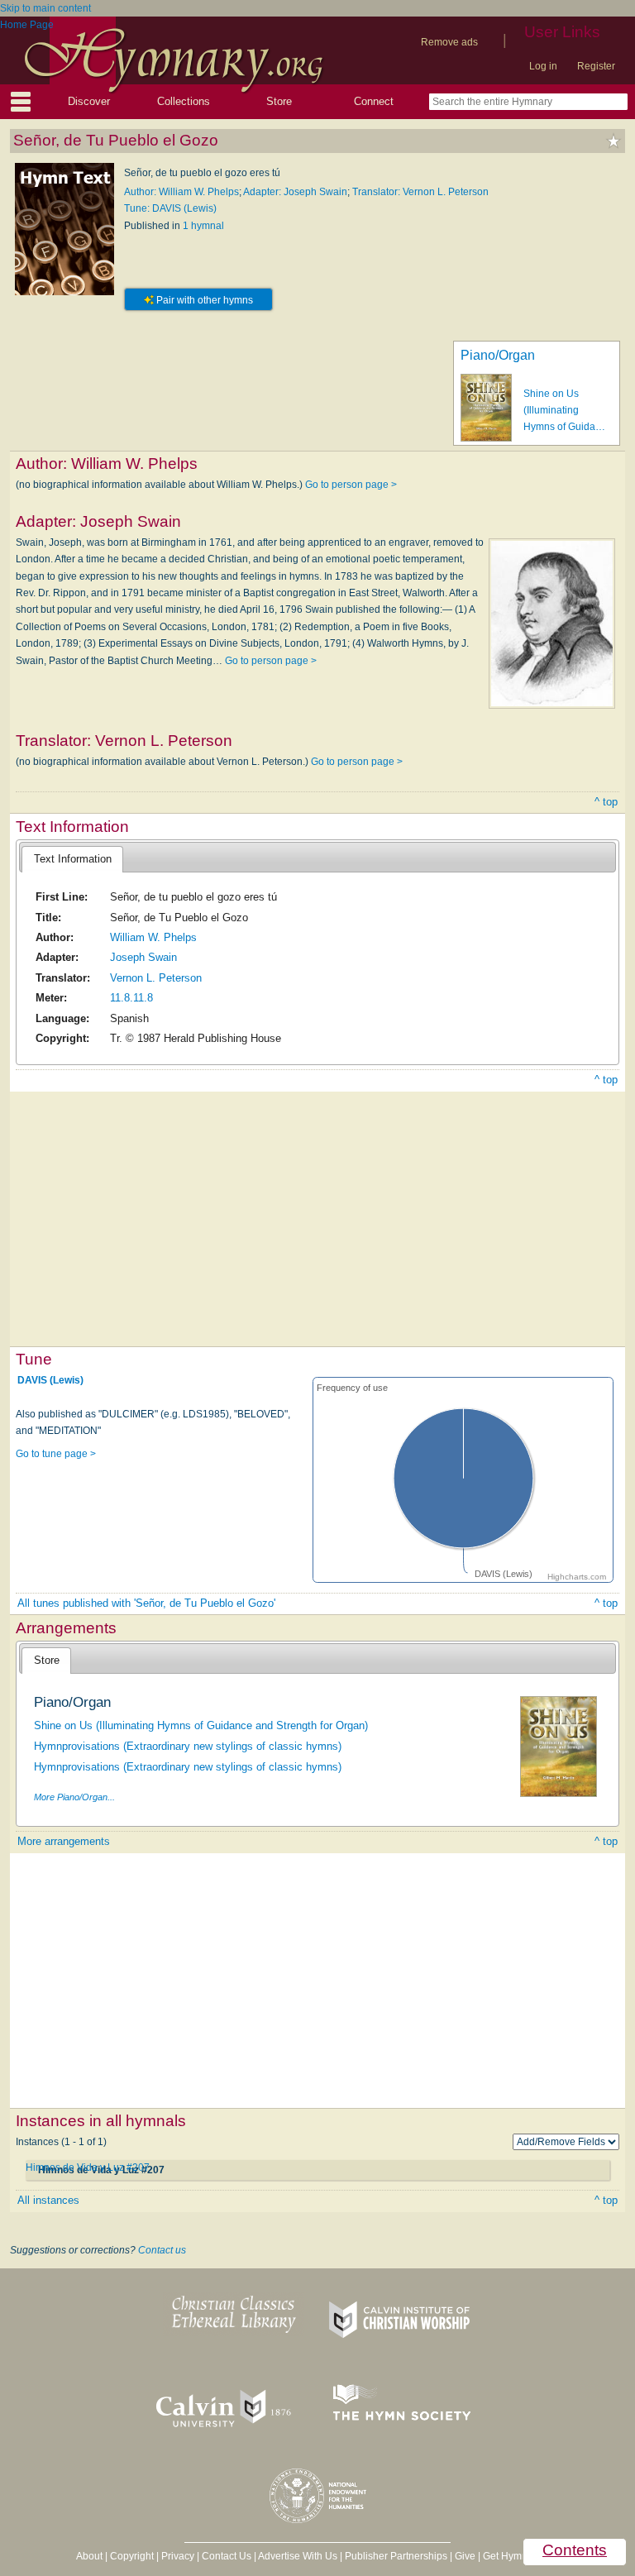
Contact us (162, 2250)
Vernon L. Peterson (156, 978)
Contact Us (227, 2556)
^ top (606, 802)
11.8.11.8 (131, 998)
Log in (543, 66)
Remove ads (449, 42)
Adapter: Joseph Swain (295, 192)
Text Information (73, 859)
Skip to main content (45, 8)
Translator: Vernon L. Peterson (420, 192)
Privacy (178, 2556)
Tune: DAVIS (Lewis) (170, 208)
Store (279, 101)
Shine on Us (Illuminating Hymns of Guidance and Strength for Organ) (201, 1725)
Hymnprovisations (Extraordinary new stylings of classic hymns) (188, 1746)
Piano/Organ (498, 355)
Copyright (132, 2556)
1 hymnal (203, 226)
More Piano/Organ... (74, 1797)
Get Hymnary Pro (521, 2556)
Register (596, 66)
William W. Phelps (153, 937)
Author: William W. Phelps (181, 192)
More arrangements (64, 1841)
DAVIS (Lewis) (50, 1380)
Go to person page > (351, 485)
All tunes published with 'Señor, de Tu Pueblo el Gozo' (146, 1603)
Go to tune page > (56, 1454)
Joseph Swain (143, 957)
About (89, 2556)
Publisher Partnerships (396, 2556)
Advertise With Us (298, 2556)
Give (465, 2556)
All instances (48, 2200)
